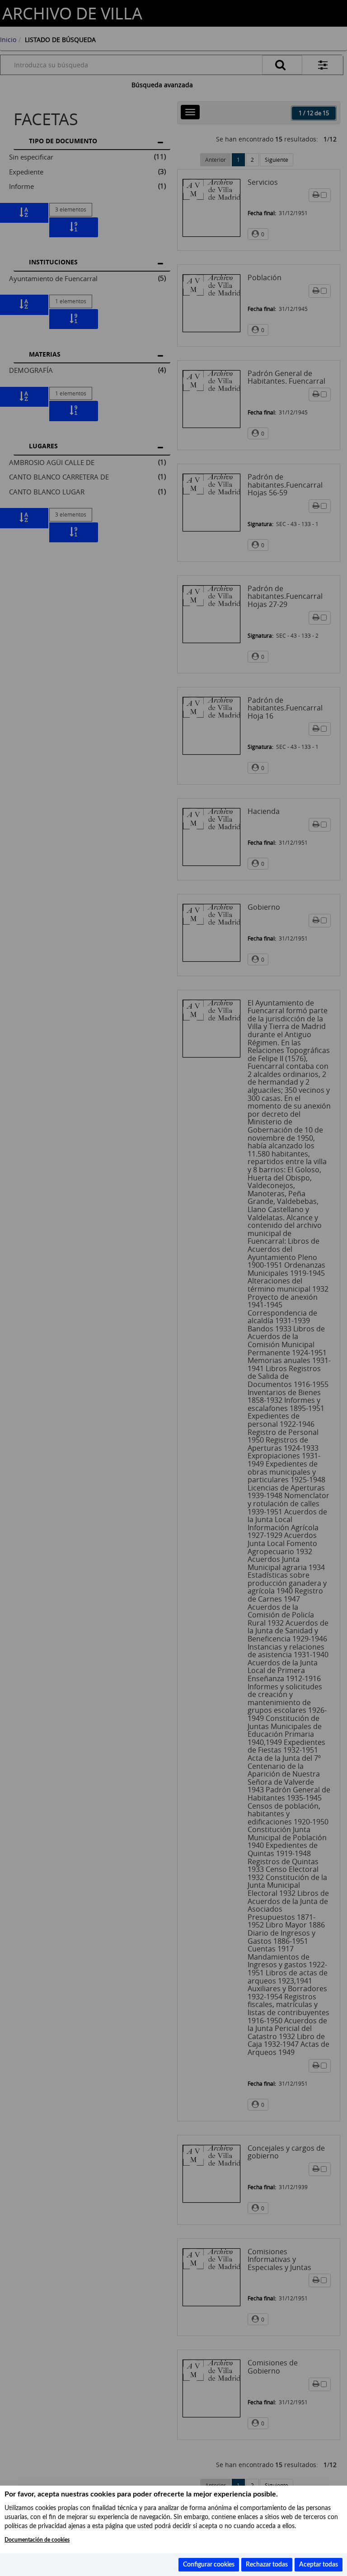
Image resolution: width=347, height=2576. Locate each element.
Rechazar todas (267, 2565)
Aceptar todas (319, 2565)
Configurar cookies (209, 2565)
